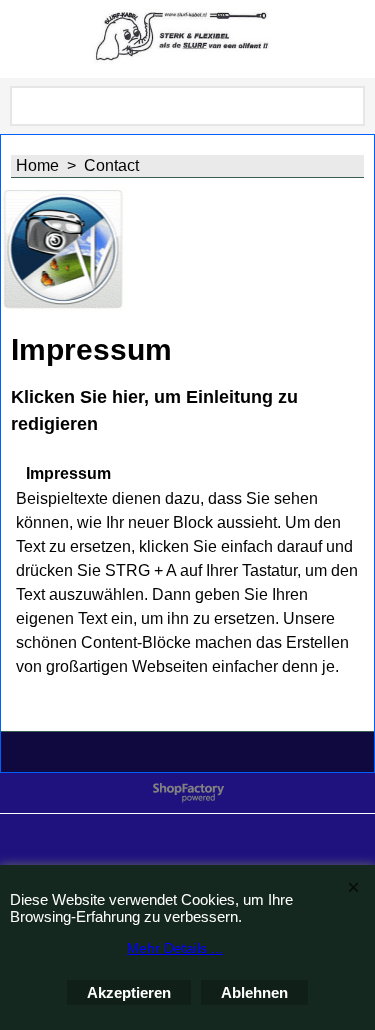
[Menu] (20, 41)
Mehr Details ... (175, 948)
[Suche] (346, 106)
